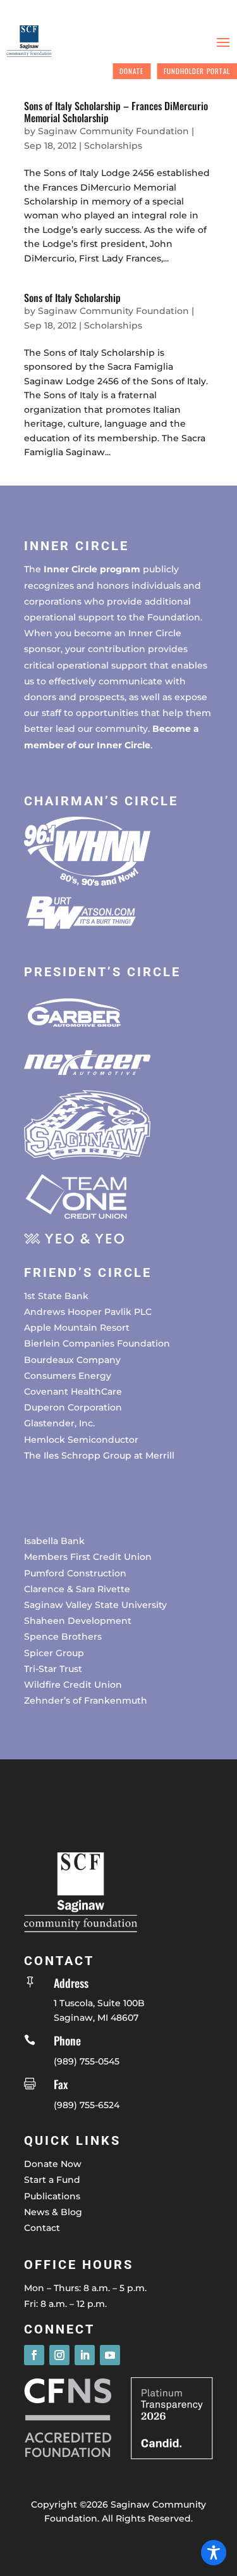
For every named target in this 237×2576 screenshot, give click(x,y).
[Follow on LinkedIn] (85, 2355)
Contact (42, 2228)
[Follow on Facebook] (34, 2355)
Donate (131, 71)
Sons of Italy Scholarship (72, 298)
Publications (52, 2196)
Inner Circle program (92, 569)
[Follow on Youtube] (110, 2355)
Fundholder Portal (197, 71)
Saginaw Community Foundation (113, 131)
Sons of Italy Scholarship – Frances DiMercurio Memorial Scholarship (116, 112)
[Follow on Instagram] (59, 2355)
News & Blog (53, 2212)
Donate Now (53, 2164)
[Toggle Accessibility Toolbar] (214, 2553)
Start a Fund (52, 2180)
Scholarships (113, 146)
